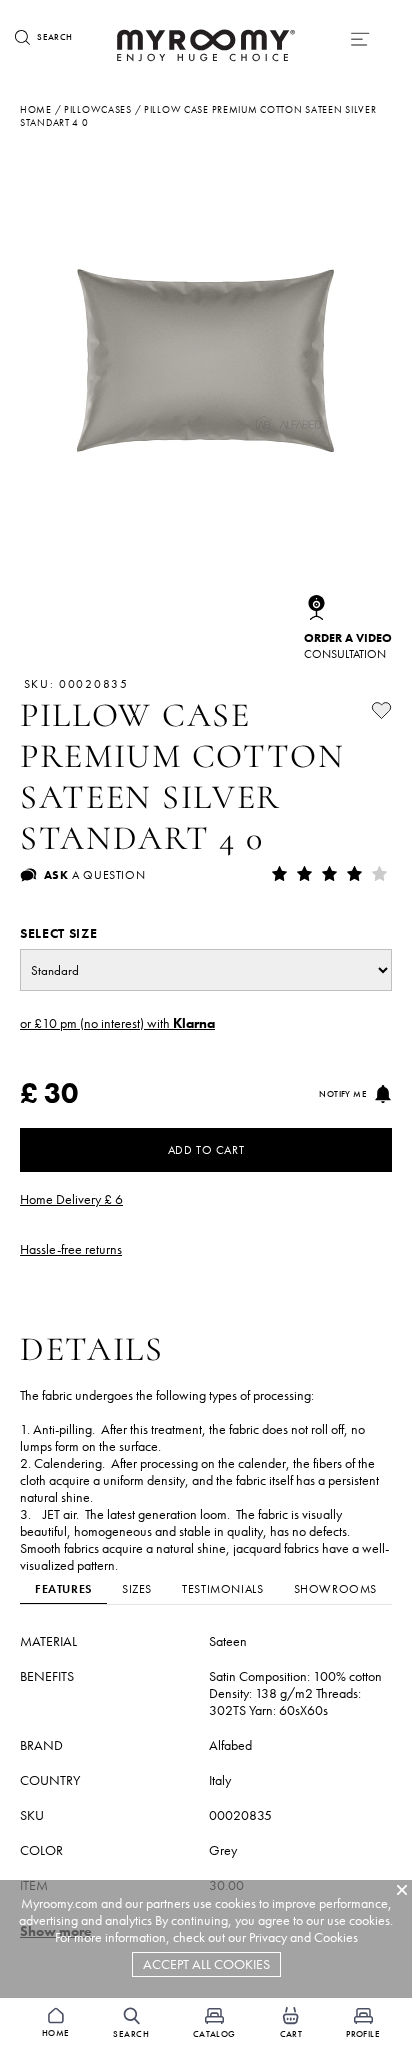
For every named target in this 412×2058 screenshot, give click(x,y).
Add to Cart (206, 1150)
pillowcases (98, 109)
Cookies (336, 1937)
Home (36, 109)
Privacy (268, 1937)
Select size (58, 933)
